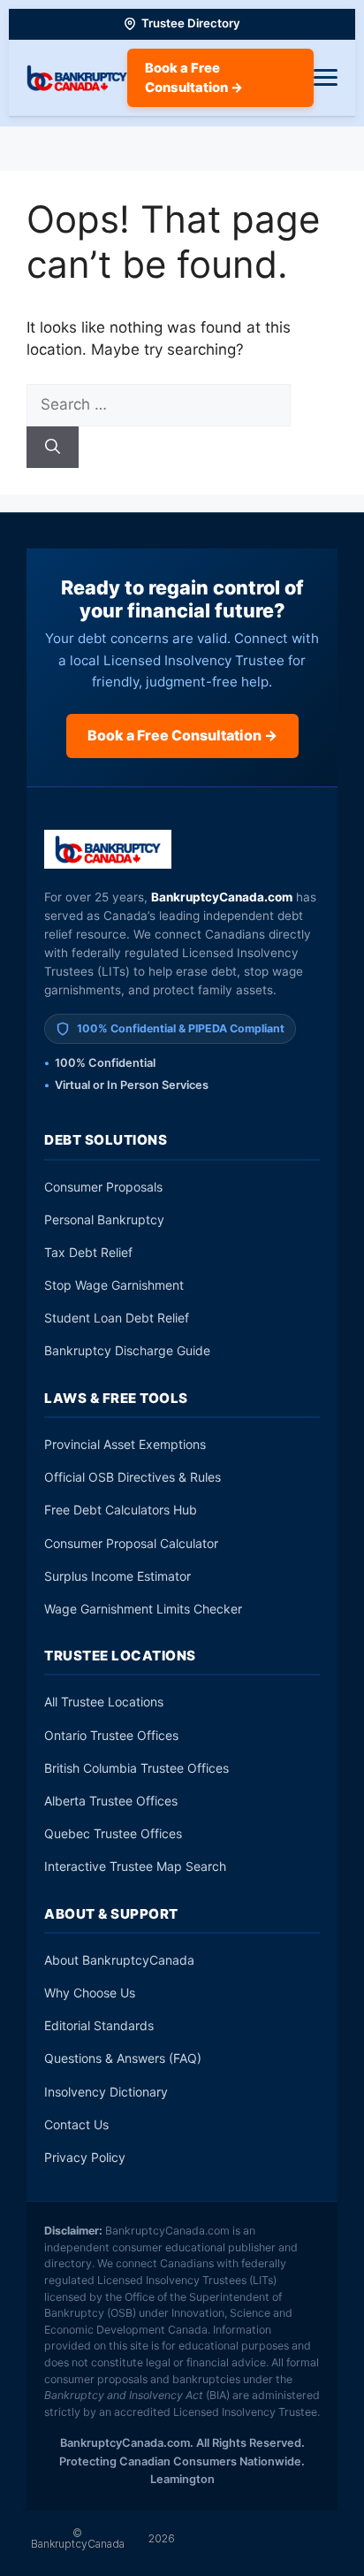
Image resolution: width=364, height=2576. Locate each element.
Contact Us (76, 2124)
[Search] (53, 448)
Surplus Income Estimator (118, 1576)
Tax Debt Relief (88, 1252)
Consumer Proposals (103, 1187)
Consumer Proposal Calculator (131, 1543)
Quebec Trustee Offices (113, 1833)
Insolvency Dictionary (106, 2092)
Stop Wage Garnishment (114, 1285)
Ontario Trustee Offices (111, 1735)
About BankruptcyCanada (119, 1960)
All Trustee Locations (104, 1702)
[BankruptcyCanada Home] (108, 849)
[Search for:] (159, 404)
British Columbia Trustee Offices (136, 1768)
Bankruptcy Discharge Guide (127, 1350)
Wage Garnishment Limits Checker (143, 1609)
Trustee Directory (191, 23)
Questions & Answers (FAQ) (123, 2058)
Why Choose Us (90, 1993)
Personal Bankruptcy (104, 1219)
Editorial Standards (99, 2025)
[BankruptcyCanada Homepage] (77, 78)
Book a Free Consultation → (194, 78)
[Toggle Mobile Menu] (326, 78)
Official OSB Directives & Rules (133, 1477)
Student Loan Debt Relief (117, 1318)
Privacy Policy (85, 2157)
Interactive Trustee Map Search (135, 1866)
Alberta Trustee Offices (111, 1801)
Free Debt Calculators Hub (121, 1510)
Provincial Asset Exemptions (125, 1444)
